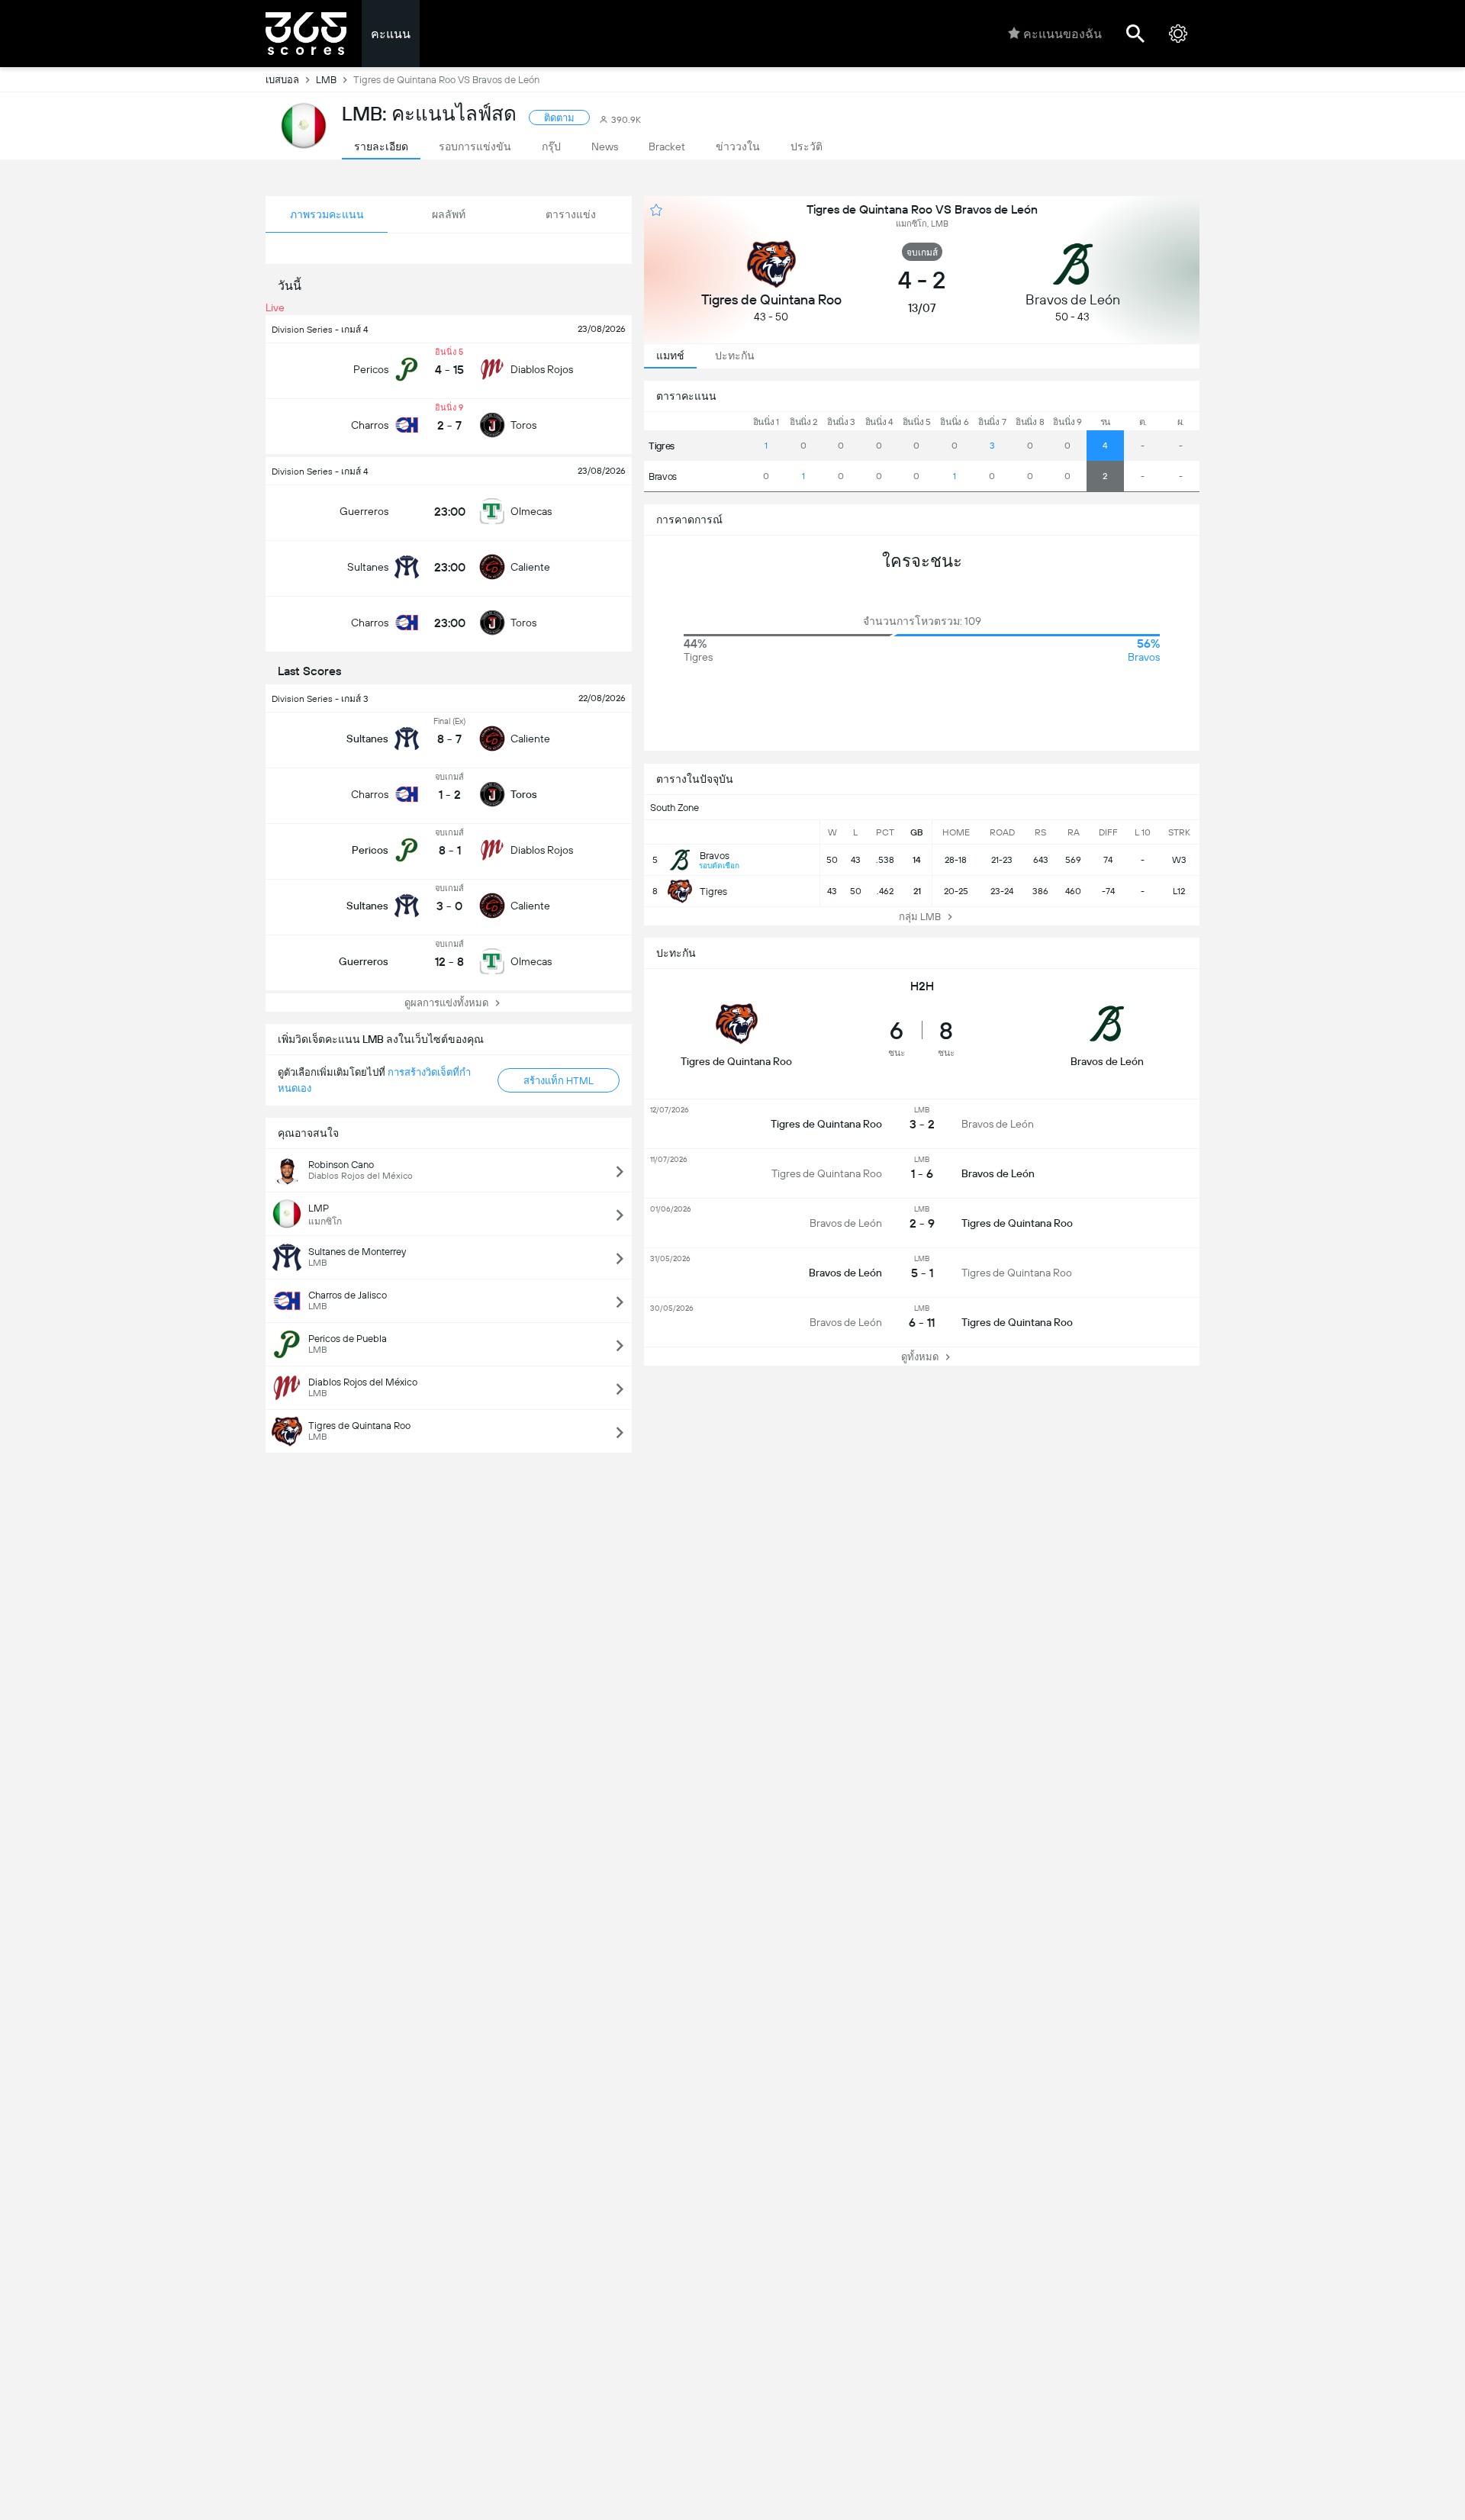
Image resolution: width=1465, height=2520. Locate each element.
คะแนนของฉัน (1063, 34)
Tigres (662, 446)
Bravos (663, 476)
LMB (326, 80)
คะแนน (391, 34)
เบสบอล (282, 80)
